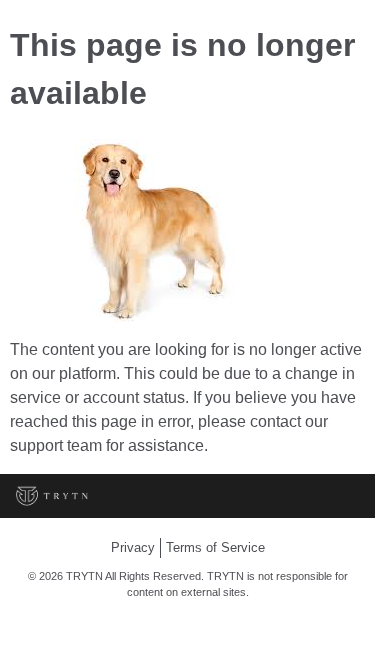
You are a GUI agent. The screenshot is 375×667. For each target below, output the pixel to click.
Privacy (133, 547)
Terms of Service (215, 547)
